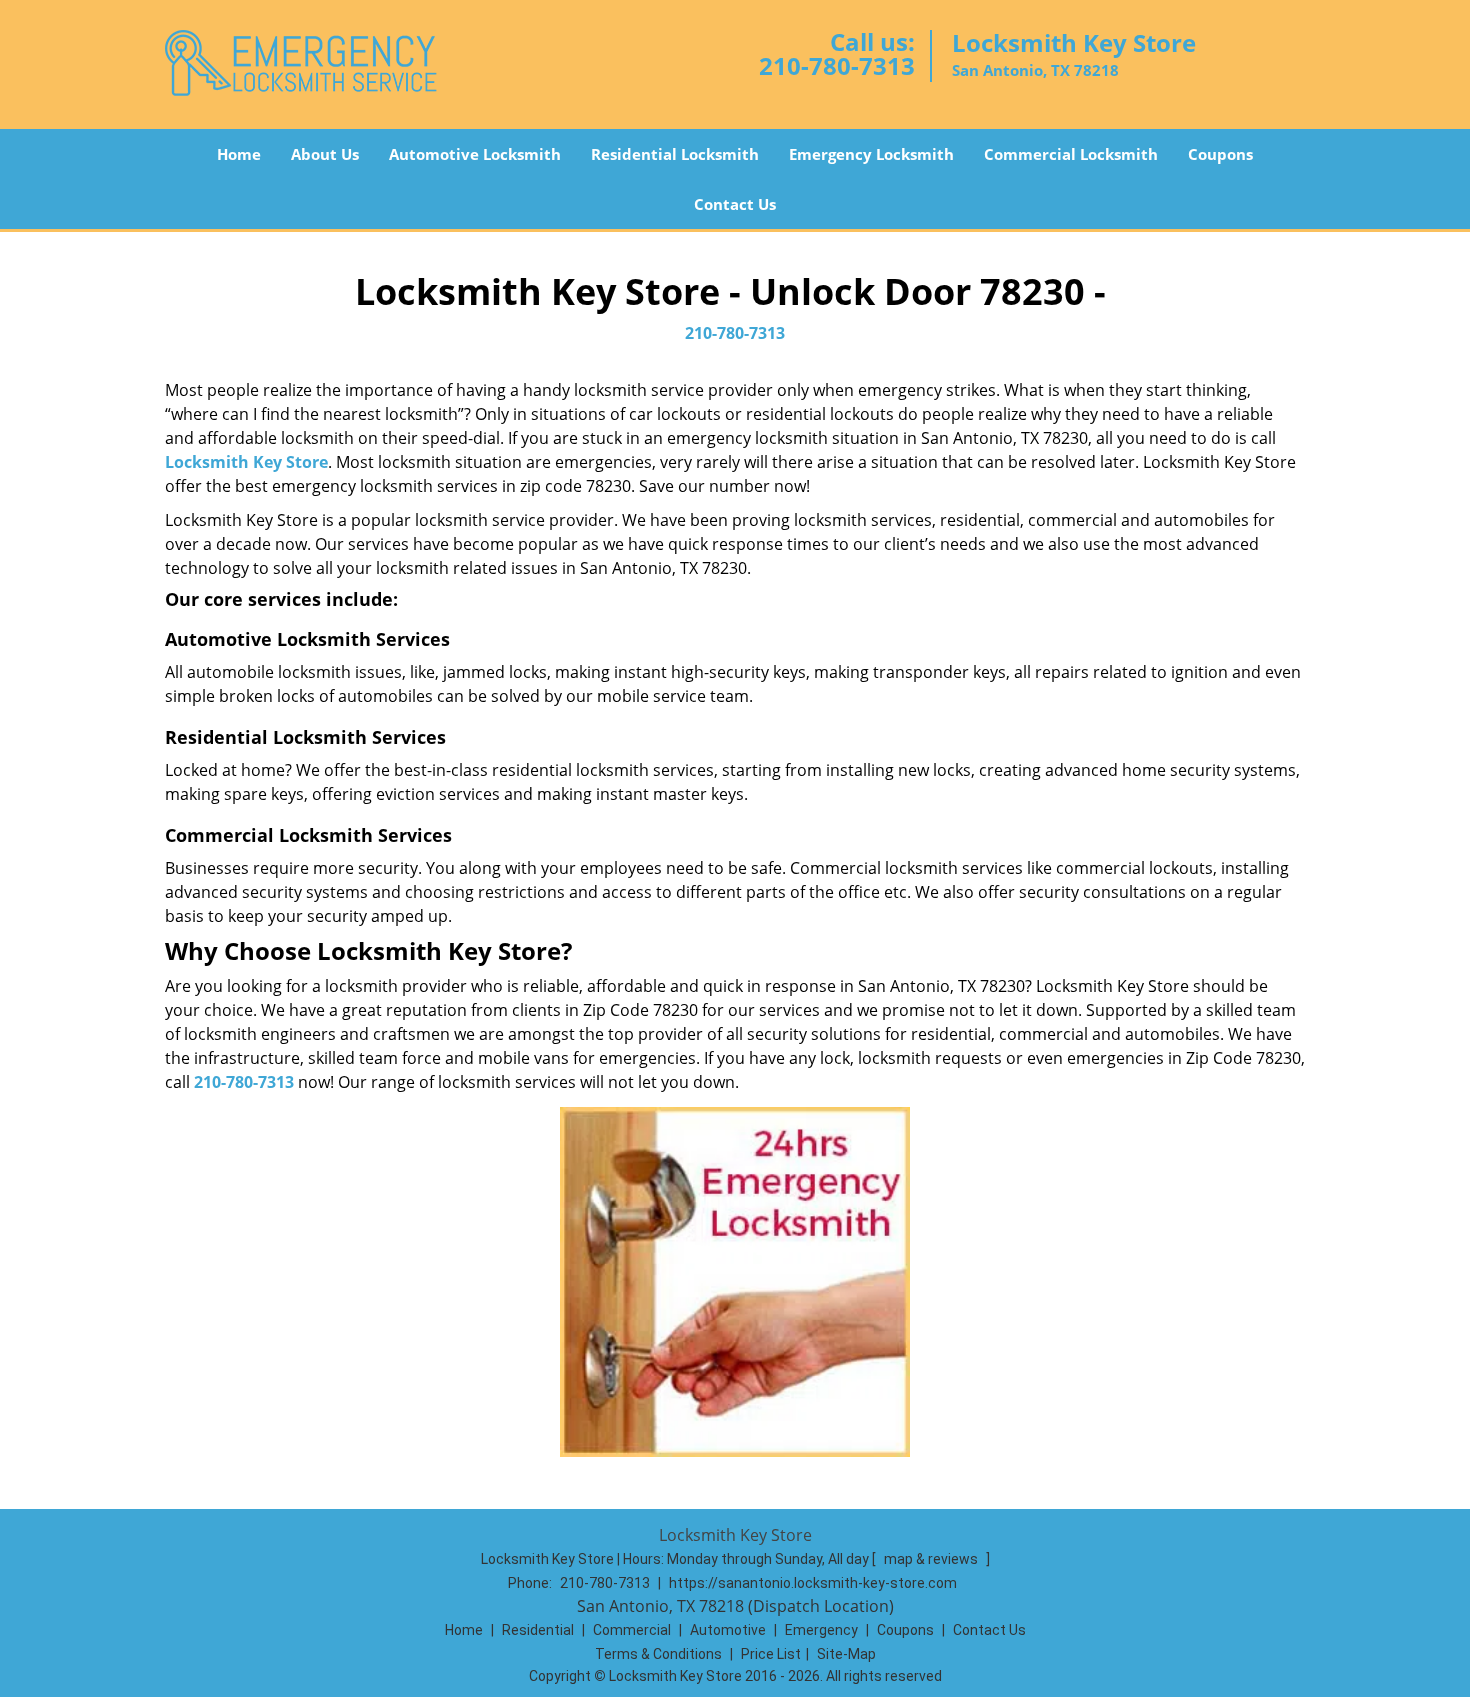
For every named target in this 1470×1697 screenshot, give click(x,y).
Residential (538, 1630)
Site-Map (846, 1654)
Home (239, 154)
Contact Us (735, 204)
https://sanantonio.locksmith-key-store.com (813, 1583)
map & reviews (932, 1559)
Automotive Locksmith (475, 154)
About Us (325, 154)
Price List (771, 1654)
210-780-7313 (837, 65)
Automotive (728, 1630)
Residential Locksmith (675, 154)
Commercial (632, 1630)
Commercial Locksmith (1071, 154)
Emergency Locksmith (871, 154)
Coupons (1220, 154)
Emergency (821, 1630)
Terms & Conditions (658, 1654)
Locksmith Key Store (246, 462)
